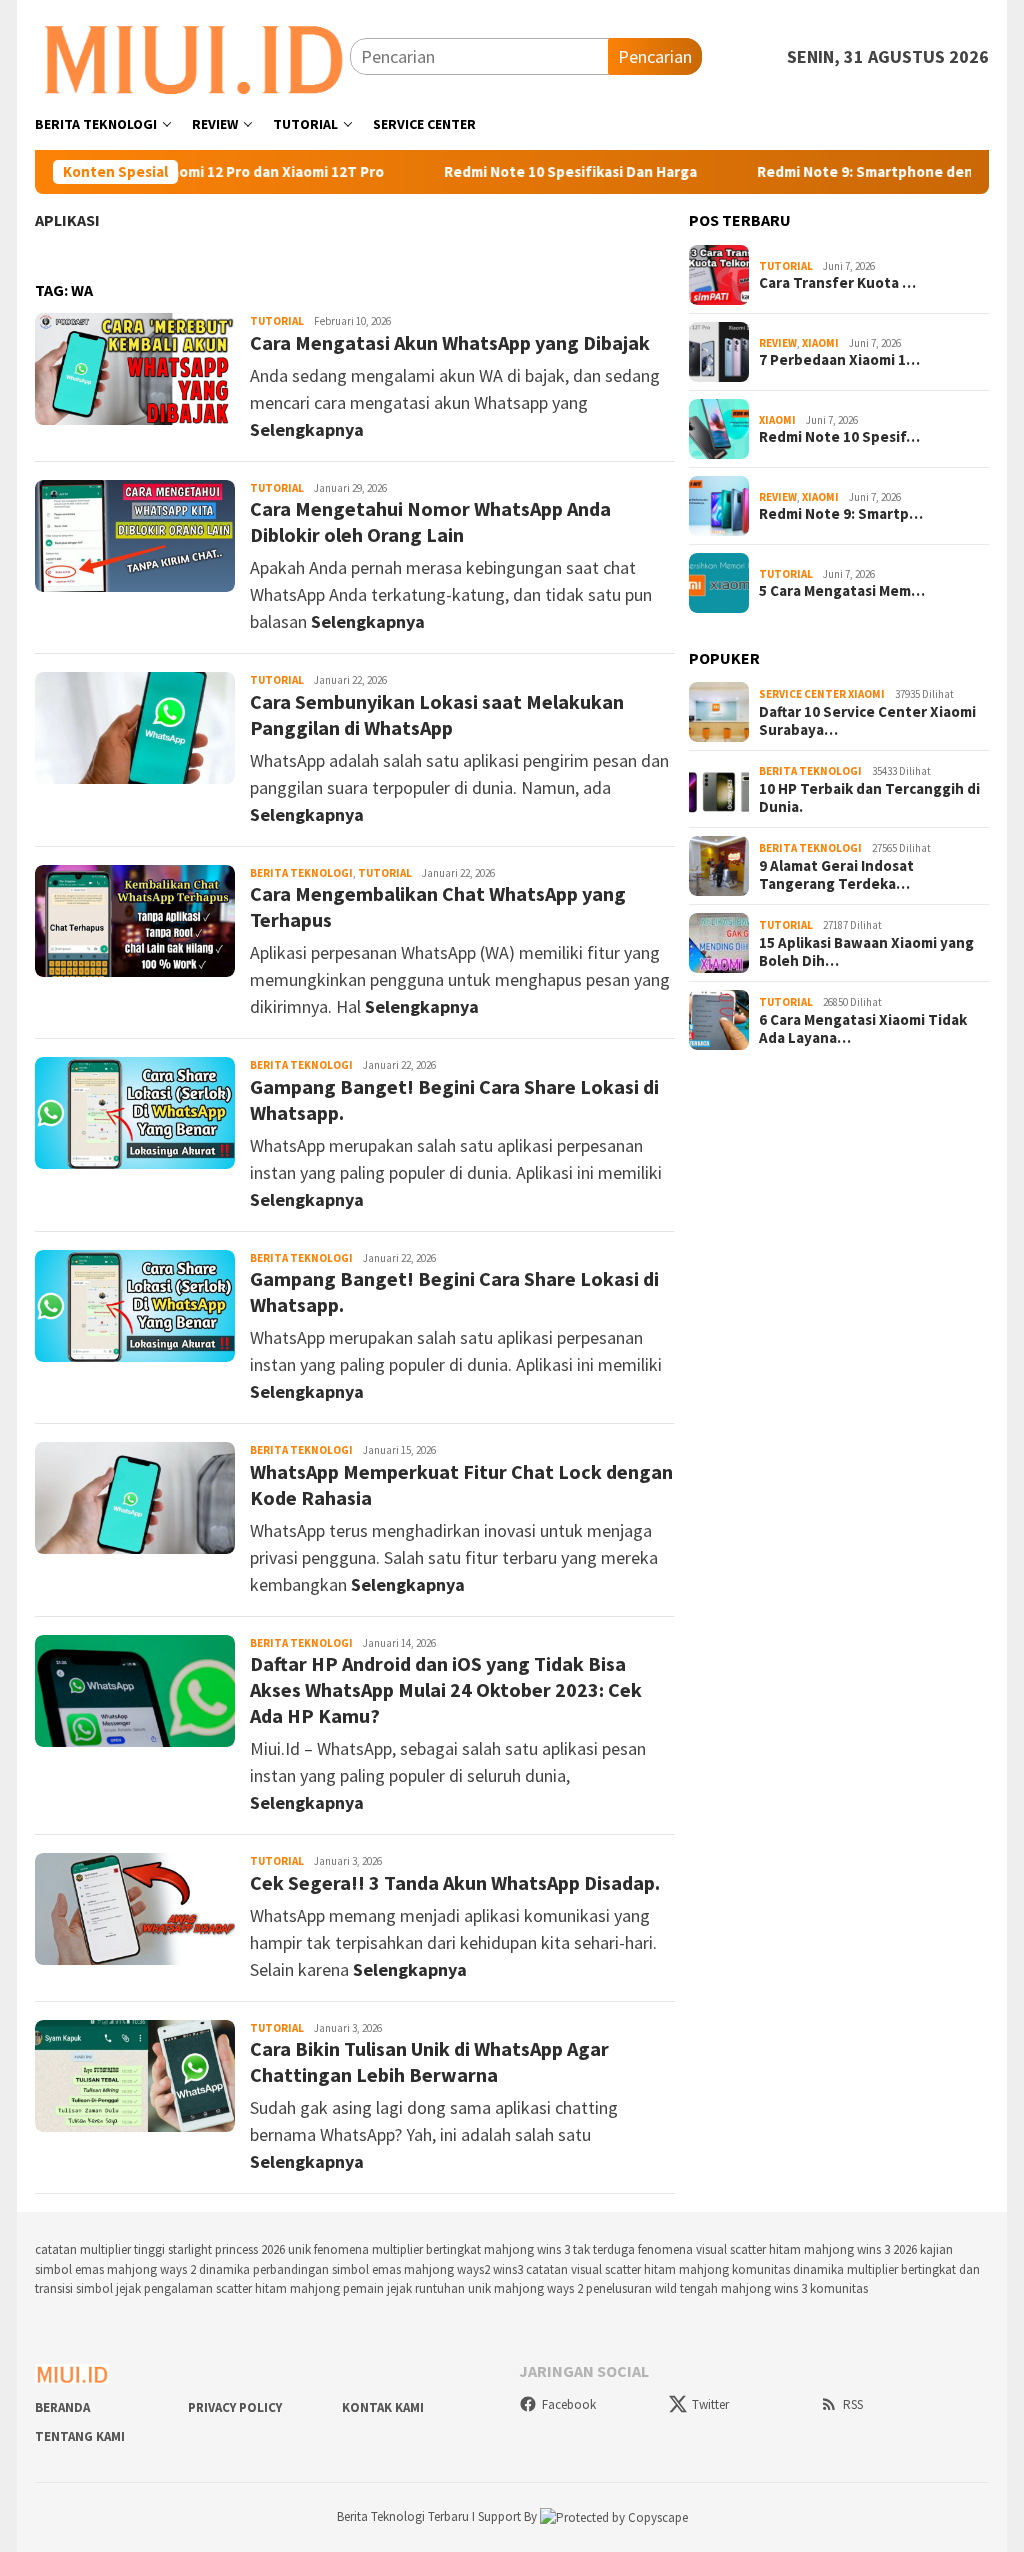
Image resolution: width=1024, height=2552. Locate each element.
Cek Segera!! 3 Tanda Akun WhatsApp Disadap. (455, 1882)
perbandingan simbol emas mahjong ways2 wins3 (388, 2269)
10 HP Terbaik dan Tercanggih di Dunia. (869, 798)
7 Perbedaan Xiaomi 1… (839, 360)
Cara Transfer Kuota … (837, 283)
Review (778, 343)
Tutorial (277, 321)
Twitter (710, 2404)
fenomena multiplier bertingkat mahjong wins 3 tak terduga (474, 2249)
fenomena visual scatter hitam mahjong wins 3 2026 (777, 2249)
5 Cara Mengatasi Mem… (842, 591)
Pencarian (655, 56)
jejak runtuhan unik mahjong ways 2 (485, 2288)
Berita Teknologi (301, 873)
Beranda (62, 2407)
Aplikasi (67, 220)
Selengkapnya (307, 429)
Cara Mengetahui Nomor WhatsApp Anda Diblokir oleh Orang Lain (430, 521)
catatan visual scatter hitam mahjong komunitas (658, 2269)
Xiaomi (820, 343)
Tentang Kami (80, 2436)
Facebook (569, 2404)
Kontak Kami (383, 2407)
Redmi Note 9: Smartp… (841, 514)
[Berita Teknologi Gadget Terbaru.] (192, 54)
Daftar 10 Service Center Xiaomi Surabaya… (867, 721)
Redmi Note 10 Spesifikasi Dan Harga (516, 172)
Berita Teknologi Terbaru (404, 2516)
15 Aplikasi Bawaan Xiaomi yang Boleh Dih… (866, 952)
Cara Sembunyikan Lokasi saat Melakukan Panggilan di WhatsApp (437, 714)
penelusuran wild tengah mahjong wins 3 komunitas (727, 2288)
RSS (853, 2404)
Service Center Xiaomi (822, 694)
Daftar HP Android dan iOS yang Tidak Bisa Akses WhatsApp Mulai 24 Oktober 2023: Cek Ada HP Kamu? (446, 1689)
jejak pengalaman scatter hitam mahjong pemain (250, 2288)
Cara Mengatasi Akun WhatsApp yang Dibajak (450, 342)
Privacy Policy (235, 2407)
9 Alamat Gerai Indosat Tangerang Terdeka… (836, 875)
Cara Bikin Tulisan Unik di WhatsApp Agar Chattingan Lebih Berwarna (429, 2061)
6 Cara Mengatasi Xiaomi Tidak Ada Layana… (863, 1029)
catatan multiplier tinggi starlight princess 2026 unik (173, 2249)
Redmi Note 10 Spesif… (839, 437)
